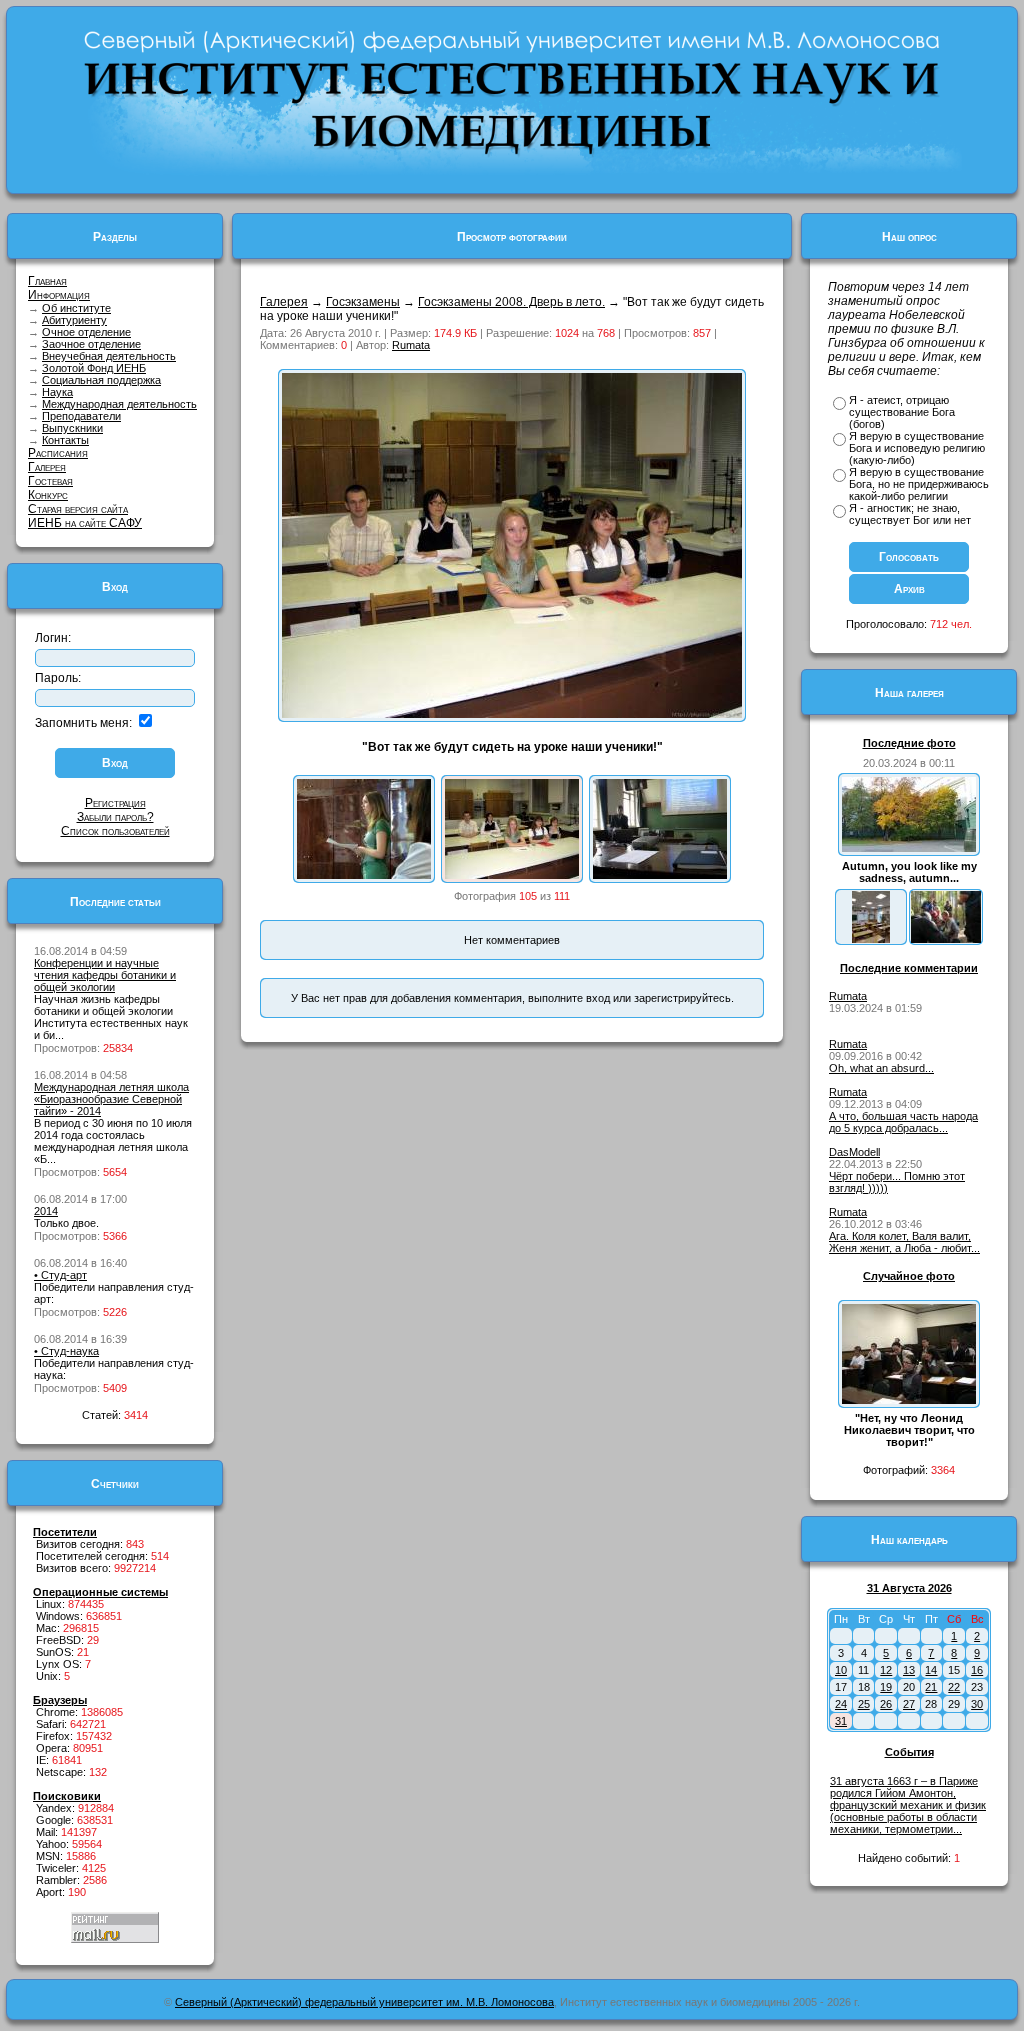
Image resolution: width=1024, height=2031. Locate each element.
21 (931, 1687)
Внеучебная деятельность (109, 356)
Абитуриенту (74, 320)
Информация (59, 295)
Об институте (76, 308)
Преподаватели (81, 416)
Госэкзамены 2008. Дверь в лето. (511, 302)
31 (841, 1721)
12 (886, 1670)
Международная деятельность (119, 404)
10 (841, 1670)
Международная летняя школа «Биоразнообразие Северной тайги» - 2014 (111, 1099)
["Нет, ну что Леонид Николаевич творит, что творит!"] (909, 1400)
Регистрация (115, 803)
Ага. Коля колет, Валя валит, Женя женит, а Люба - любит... (904, 1242)
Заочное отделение (91, 344)
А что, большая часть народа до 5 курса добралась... (903, 1122)
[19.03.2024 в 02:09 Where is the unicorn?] (871, 939)
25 (864, 1704)
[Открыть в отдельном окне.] (512, 714)
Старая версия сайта (78, 509)
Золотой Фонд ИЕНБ (94, 368)
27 (909, 1704)
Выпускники (72, 428)
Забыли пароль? (115, 817)
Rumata (411, 345)
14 (931, 1670)
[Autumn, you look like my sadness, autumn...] (909, 848)
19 (886, 1687)
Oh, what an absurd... (881, 1068)
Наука (57, 392)
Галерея (47, 467)
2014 (46, 1211)
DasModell (854, 1152)
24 (841, 1704)
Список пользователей (115, 831)
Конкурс (48, 495)
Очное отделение (86, 332)
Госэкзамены (363, 302)
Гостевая (50, 481)
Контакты (65, 440)
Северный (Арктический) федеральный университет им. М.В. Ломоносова (364, 2002)
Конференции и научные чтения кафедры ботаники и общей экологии (105, 975)
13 (909, 1670)
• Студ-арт (60, 1275)
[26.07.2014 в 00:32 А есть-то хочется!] (946, 939)
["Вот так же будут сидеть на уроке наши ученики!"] (512, 875)
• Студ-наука (66, 1351)
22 (954, 1687)
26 (886, 1704)
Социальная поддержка (101, 380)
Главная (47, 281)
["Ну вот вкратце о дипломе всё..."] (364, 875)
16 (977, 1670)
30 (977, 1704)
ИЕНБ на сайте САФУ (85, 523)
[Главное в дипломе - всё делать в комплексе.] (660, 875)
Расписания (58, 453)
